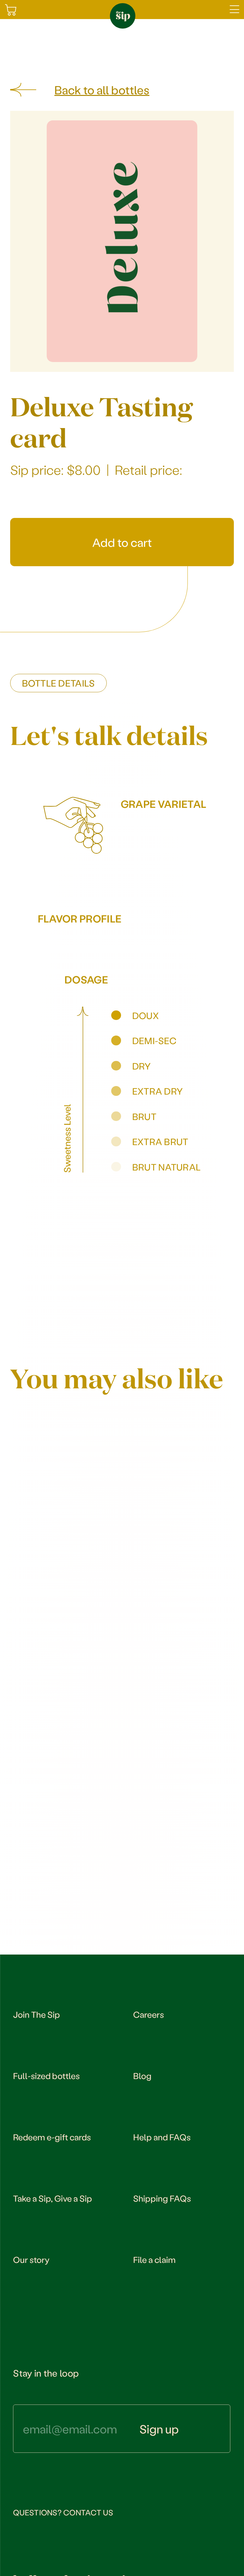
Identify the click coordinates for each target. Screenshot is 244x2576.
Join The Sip (37, 2014)
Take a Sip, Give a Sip (53, 2198)
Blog (142, 2076)
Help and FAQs (162, 2137)
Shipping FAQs (162, 2198)
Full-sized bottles (46, 2076)
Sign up (159, 2429)
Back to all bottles (102, 90)
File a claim (154, 2259)
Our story (31, 2259)
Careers (149, 2014)
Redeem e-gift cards (52, 2137)
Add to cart (122, 542)
